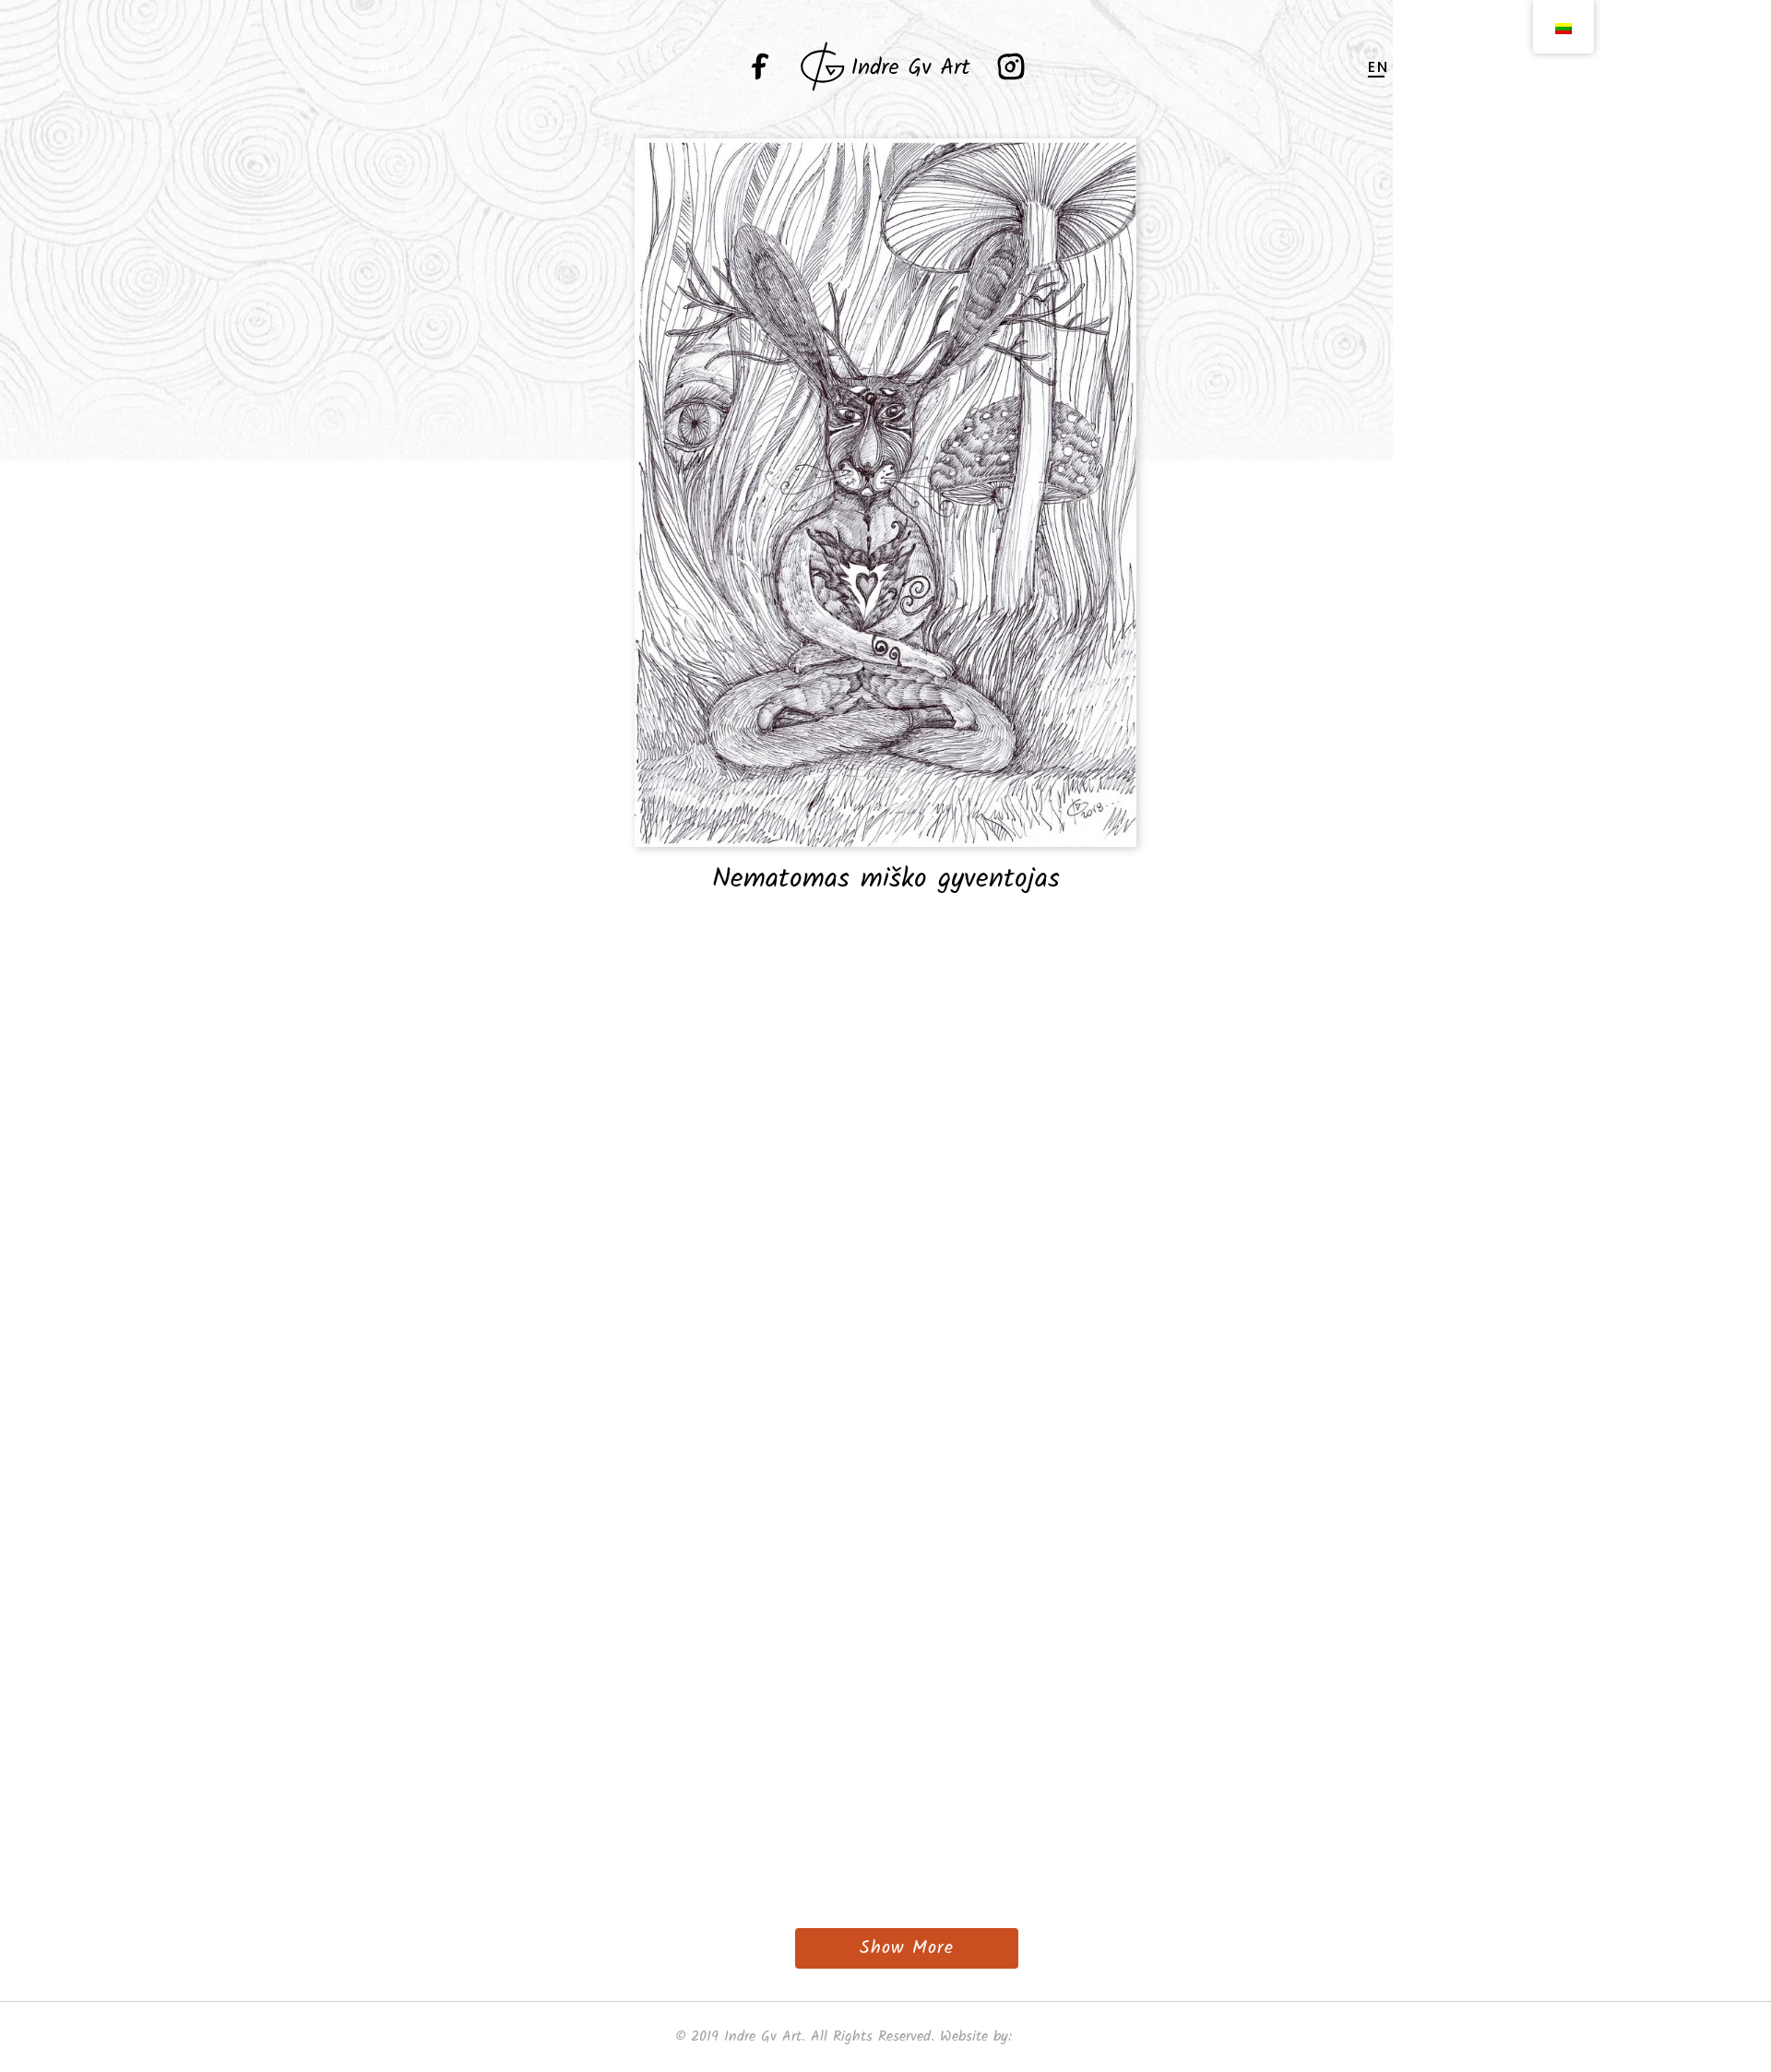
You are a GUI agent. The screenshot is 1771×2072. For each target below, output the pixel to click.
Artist (400, 68)
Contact (539, 68)
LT (1325, 68)
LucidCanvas (1057, 2036)
